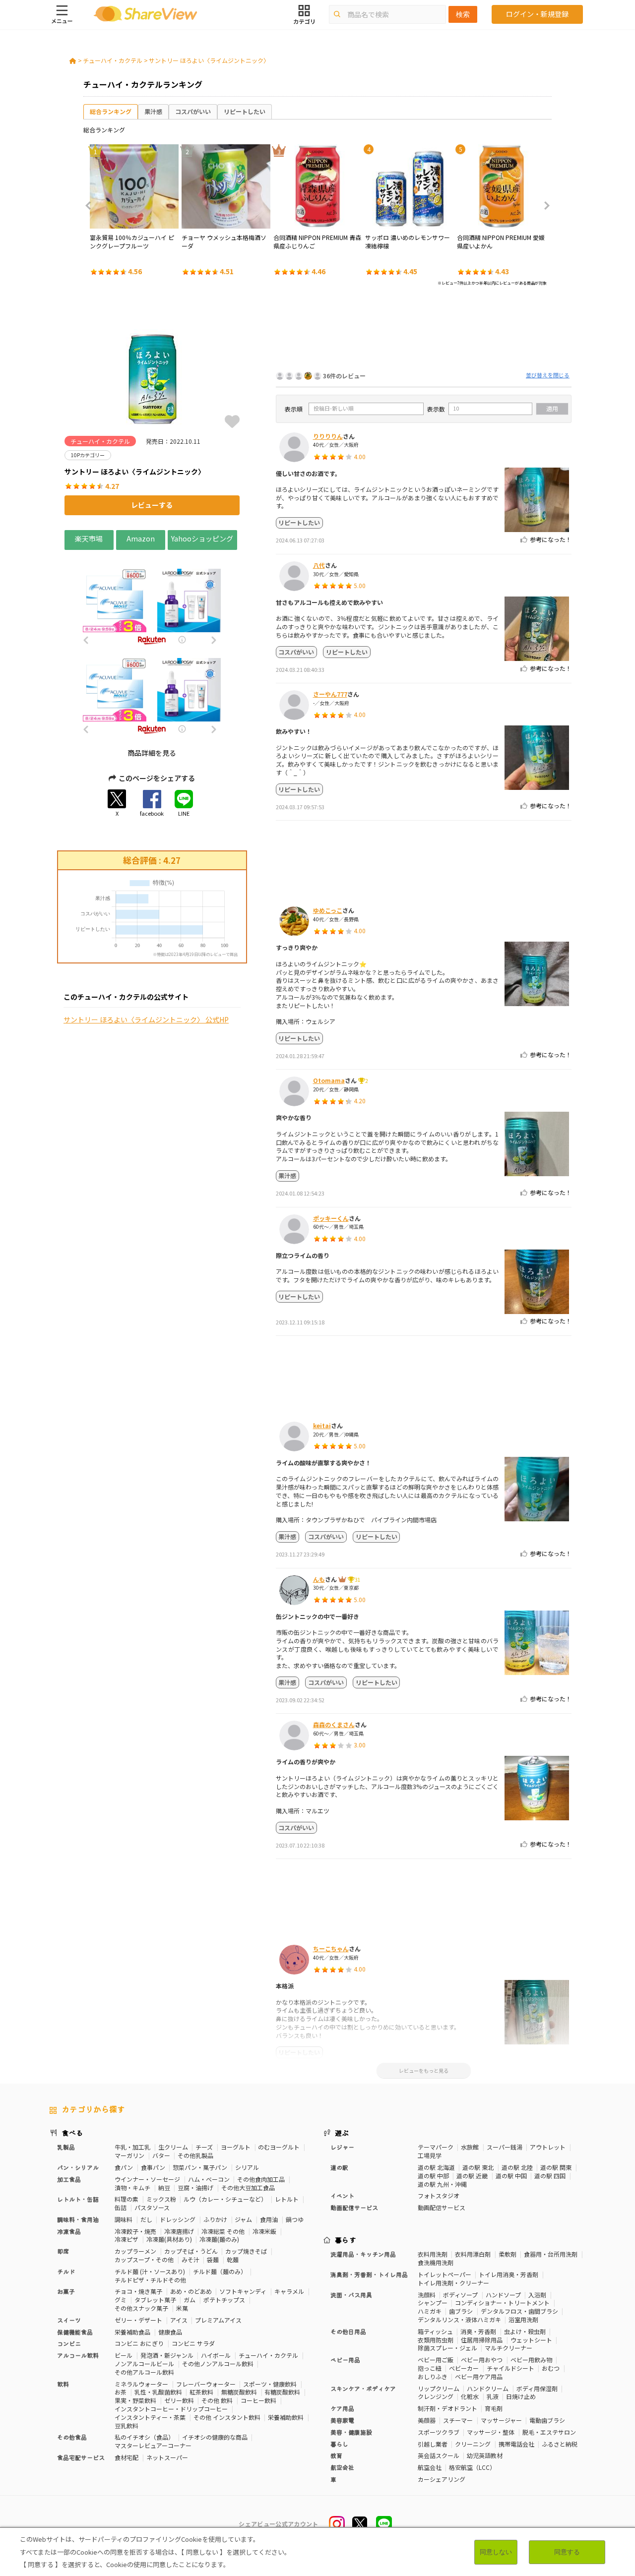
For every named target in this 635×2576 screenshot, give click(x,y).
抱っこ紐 (430, 2368)
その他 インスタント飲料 (227, 2417)
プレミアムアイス (218, 2320)
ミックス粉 (161, 2199)
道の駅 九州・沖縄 (442, 2184)
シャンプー (433, 2303)
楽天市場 (89, 538)
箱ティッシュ (435, 2331)
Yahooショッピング (202, 538)
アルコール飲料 (78, 2355)
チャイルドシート (510, 2368)
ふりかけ (215, 2219)
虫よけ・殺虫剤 (525, 2331)
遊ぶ (342, 2133)
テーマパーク (436, 2147)
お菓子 (66, 2291)
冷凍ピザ (127, 2239)
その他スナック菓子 (141, 2308)
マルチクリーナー (508, 2348)
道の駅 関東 (556, 2167)
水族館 (470, 2147)
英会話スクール (439, 2455)
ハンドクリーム (488, 2388)
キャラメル (289, 2291)
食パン (124, 2167)
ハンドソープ (503, 2295)
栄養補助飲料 (286, 2417)
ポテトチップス (224, 2300)
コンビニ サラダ (193, 2343)
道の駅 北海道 (436, 2167)
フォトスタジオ (439, 2195)
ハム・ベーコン (209, 2179)
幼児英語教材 (485, 2455)
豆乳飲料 (127, 2426)
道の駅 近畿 (472, 2176)
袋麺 (213, 2259)
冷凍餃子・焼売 (135, 2231)
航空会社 (430, 2467)
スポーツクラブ (439, 2432)
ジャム (243, 2219)
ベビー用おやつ (482, 2360)
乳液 (493, 2396)
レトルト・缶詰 (78, 2199)
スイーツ (69, 2320)
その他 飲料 (217, 2400)
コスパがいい (193, 111)
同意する (567, 2552)
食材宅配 (127, 2457)
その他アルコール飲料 (144, 2372)
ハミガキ (430, 2311)
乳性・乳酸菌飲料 (158, 2392)
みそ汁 (190, 2259)
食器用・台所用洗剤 (551, 2254)
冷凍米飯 (264, 2231)
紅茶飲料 (201, 2392)
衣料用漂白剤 (473, 2254)
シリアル (247, 2167)
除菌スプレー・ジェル (447, 2348)
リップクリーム (439, 2388)
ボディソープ (460, 2295)
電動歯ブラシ (547, 2420)
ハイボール (216, 2355)
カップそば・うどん (191, 2251)
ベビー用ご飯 (436, 2360)
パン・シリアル (78, 2167)
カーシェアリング (442, 2479)
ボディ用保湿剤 (537, 2388)
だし (146, 2219)
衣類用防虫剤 (436, 2340)
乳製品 (66, 2147)
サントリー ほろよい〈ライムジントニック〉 (209, 60)
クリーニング (473, 2444)
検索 (463, 14)
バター (161, 2155)
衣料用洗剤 (433, 2254)
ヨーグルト (236, 2147)
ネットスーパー (167, 2457)
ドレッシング (178, 2219)
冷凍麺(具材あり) (169, 2239)
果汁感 (153, 111)
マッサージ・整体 (491, 2432)
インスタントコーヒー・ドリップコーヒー (171, 2409)
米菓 (182, 2308)
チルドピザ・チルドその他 (150, 2280)
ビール (124, 2355)
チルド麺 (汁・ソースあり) (150, 2271)
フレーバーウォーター (206, 2384)
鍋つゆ (295, 2219)
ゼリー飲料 (179, 2400)
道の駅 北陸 (517, 2167)
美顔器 (427, 2420)
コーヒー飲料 (258, 2400)
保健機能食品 (75, 2332)
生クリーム (173, 2147)
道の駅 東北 (478, 2167)
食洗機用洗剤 (436, 2262)
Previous (91, 206)
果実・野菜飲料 (135, 2400)
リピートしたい (245, 111)
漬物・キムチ (132, 2187)
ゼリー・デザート (138, 2320)
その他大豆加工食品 (248, 2187)
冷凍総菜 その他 (223, 2231)
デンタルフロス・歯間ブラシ (519, 2311)
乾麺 (233, 2259)
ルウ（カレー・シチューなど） (225, 2199)
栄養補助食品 (132, 2332)
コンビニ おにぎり (139, 2343)
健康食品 (170, 2332)
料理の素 (127, 2199)
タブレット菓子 (155, 2300)
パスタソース (152, 2207)
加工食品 (69, 2179)
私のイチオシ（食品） (144, 2437)
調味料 (124, 2219)
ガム (190, 2300)
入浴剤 (537, 2295)
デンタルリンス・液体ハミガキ (459, 2319)
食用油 (269, 2219)
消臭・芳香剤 (478, 2331)
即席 (63, 2251)
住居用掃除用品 (482, 2340)
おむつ (551, 2368)
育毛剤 (494, 2408)
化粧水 (470, 2396)
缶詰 (121, 2207)
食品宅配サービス (81, 2457)
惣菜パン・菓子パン (200, 2167)
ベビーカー (464, 2368)
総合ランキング (111, 111)
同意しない (496, 2552)
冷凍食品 (69, 2231)
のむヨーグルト (279, 2147)
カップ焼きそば (246, 2251)
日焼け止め (521, 2396)
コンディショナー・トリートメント (502, 2303)
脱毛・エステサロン (549, 2432)
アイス (179, 2320)
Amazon (141, 538)
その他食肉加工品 (261, 2179)
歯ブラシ (461, 2311)
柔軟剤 (508, 2254)
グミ (121, 2300)
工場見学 (430, 2155)
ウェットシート (531, 2340)
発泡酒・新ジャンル (167, 2355)
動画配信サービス (442, 2207)
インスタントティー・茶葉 (150, 2417)
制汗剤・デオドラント (447, 2408)
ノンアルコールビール (144, 2364)
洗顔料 (427, 2295)
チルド (66, 2271)
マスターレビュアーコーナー (153, 2445)
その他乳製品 (195, 2155)
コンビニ (69, 2343)
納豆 (164, 2187)
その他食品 (72, 2437)
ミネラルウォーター (141, 2384)
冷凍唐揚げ (179, 2231)
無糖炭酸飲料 (239, 2392)
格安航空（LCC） (472, 2467)
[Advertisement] (424, 331)
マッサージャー (501, 2420)
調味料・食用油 (78, 2219)
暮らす (346, 2240)
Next (544, 206)
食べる (72, 2133)
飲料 (63, 2384)
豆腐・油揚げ (195, 2187)
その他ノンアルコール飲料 (218, 2364)
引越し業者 (433, 2444)
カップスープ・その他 (144, 2259)
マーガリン (129, 2155)
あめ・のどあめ (191, 2291)
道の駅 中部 (433, 2176)
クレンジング (436, 2396)
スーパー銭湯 (505, 2147)
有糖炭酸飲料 (282, 2392)
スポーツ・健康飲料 (270, 2384)
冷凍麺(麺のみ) (219, 2239)
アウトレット (548, 2147)
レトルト (287, 2199)
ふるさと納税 (560, 2444)
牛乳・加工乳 (132, 2147)
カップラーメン (135, 2251)
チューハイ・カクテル (113, 60)
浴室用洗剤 (523, 2319)
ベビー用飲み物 (531, 2360)
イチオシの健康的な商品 (215, 2437)
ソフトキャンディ (243, 2291)
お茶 (121, 2392)
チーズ (204, 2147)
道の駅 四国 (550, 2176)
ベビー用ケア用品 (479, 2376)
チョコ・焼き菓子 (138, 2291)
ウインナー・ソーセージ (147, 2179)
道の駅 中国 (511, 2176)
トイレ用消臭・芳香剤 (508, 2274)
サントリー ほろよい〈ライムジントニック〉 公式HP (146, 1020)
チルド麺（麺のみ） (220, 2271)
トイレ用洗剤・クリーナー (453, 2283)
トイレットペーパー (444, 2274)
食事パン (153, 2167)
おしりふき (433, 2376)
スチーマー (458, 2420)
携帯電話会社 (516, 2444)
